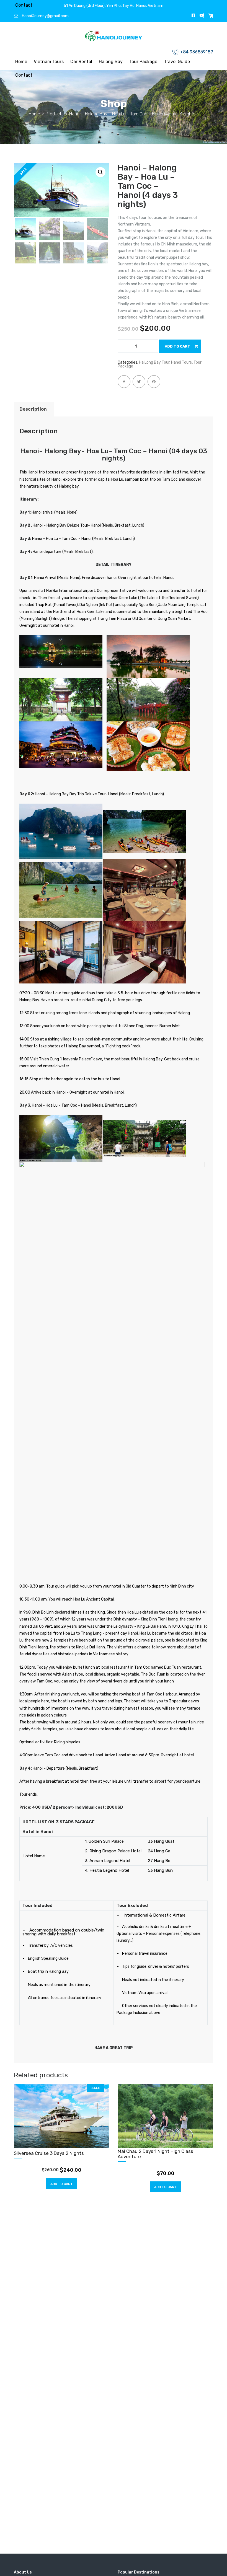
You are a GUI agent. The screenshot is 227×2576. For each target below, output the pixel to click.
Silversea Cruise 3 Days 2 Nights (49, 2153)
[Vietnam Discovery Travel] (114, 37)
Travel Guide (177, 62)
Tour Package (143, 62)
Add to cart (177, 346)
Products (55, 114)
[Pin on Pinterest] (154, 382)
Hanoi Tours (181, 362)
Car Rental (81, 62)
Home (21, 62)
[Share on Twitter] (139, 382)
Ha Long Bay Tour (154, 362)
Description (33, 409)
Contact (24, 5)
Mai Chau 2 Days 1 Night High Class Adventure (155, 2154)
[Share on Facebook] (124, 382)
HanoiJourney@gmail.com (45, 16)
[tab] (33, 409)
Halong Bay (111, 62)
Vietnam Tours (49, 62)
